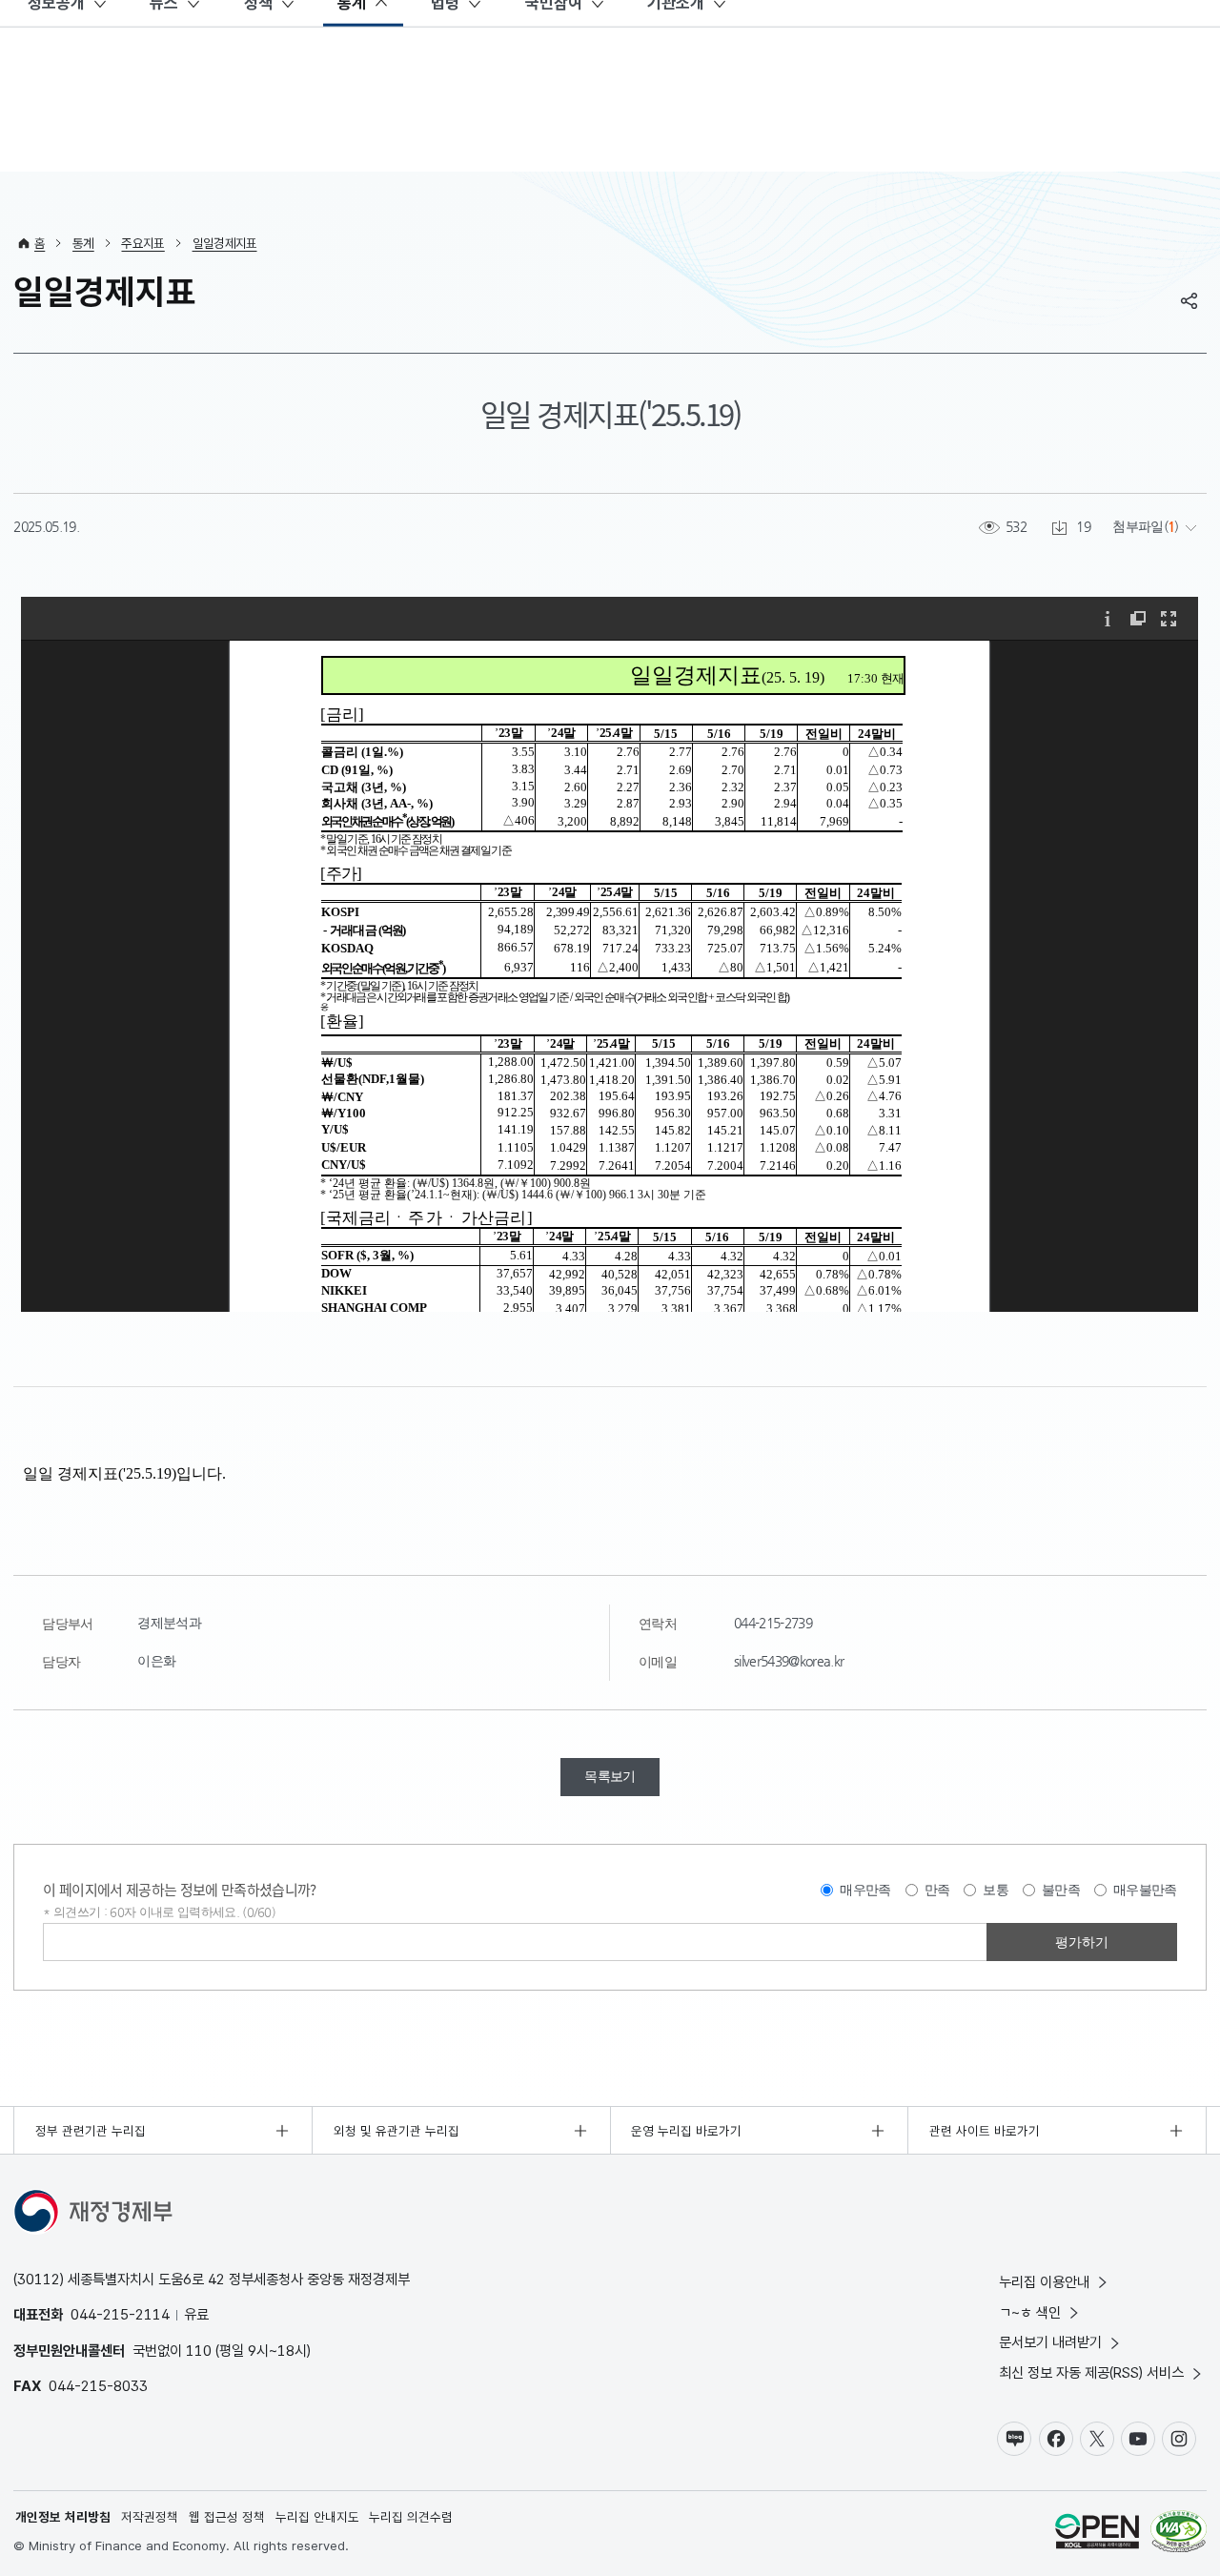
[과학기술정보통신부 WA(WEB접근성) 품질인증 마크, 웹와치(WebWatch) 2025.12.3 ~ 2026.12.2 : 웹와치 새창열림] (1179, 2534)
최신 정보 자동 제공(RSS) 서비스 (1091, 2372)
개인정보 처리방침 (63, 2517)
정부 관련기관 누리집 (91, 2131)
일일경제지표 (225, 243)
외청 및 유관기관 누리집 (396, 2131)
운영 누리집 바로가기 (686, 2131)
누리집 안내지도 (317, 2517)
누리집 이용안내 (1044, 2282)
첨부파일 (1138, 527)
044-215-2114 (120, 2314)
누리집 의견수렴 (411, 2517)
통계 (83, 243)
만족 (937, 1890)
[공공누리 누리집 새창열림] (1097, 2534)
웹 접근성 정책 (227, 2517)
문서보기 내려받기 (1050, 2342)
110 (199, 2351)
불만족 (1061, 1890)
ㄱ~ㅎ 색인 (1030, 2312)
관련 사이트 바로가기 (985, 2131)
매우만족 (865, 1890)
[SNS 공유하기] (1189, 300)
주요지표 (142, 243)
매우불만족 (1145, 1890)
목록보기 (610, 1777)
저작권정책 (150, 2517)
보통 (996, 1890)
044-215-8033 (98, 2386)
